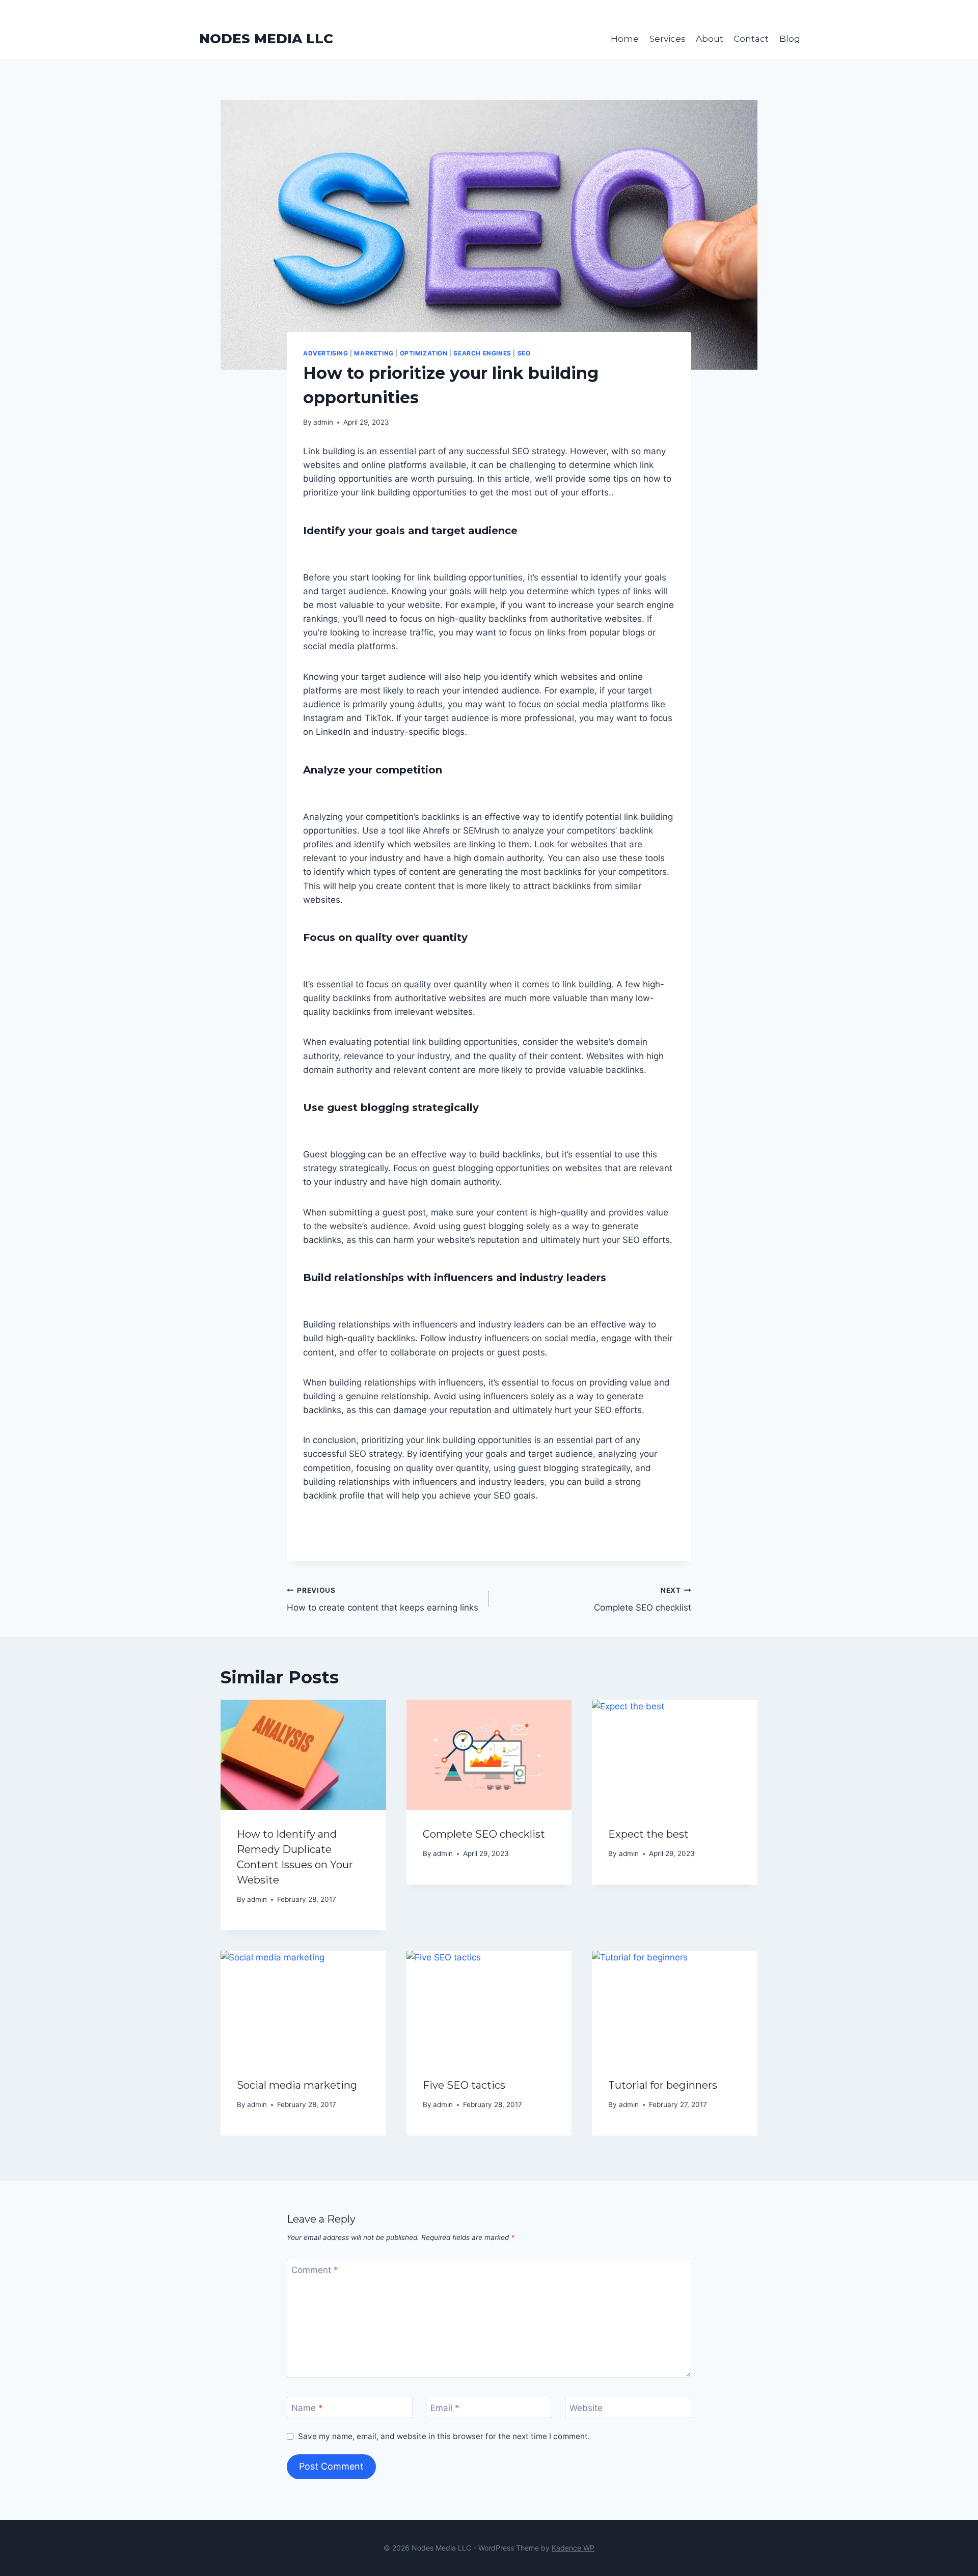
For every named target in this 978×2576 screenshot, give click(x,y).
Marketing (374, 353)
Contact (751, 39)
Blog (790, 39)
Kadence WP (573, 2548)
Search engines (482, 353)
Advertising (326, 353)
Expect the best (648, 1834)
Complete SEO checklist (643, 1600)
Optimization (424, 353)
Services (668, 39)
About (710, 39)
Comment (315, 2270)
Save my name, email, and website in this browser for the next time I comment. (444, 2436)
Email (445, 2408)
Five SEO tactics (464, 2085)
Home (625, 39)
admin (323, 422)
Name (307, 2408)
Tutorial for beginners (663, 2085)
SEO (524, 353)
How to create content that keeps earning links (383, 1600)
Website (586, 2408)
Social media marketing (297, 2085)
